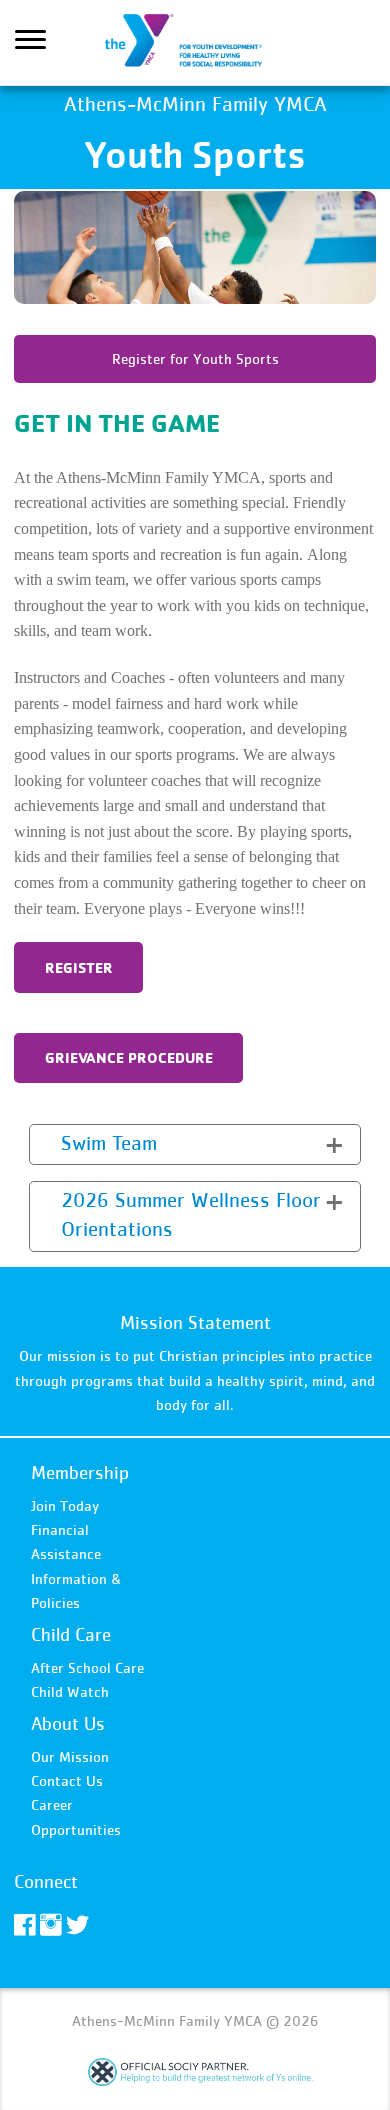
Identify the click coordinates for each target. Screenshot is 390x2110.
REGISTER (79, 967)
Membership (80, 1472)
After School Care (87, 1667)
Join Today (65, 1505)
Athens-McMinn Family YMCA (195, 43)
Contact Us (67, 1780)
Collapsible (77, 1142)
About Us (68, 1723)
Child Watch (70, 1691)
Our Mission (70, 1756)
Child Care (71, 1634)
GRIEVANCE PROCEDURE (129, 1057)
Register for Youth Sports (195, 358)
